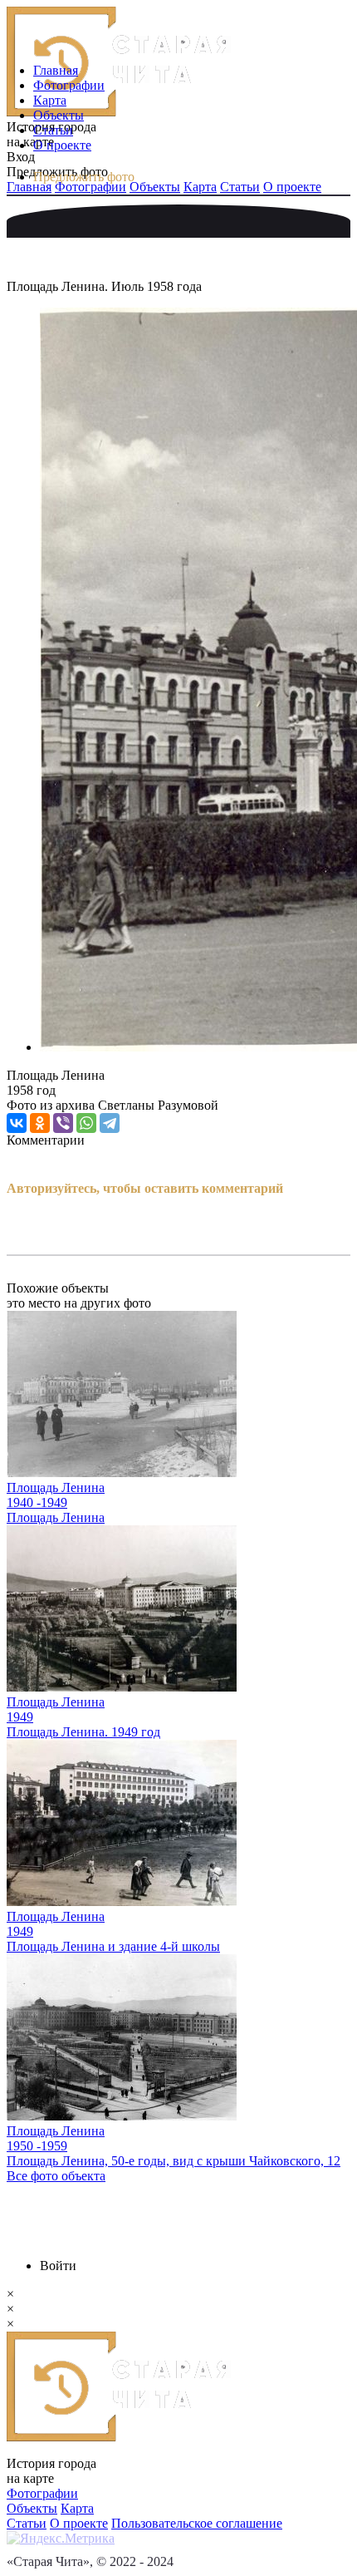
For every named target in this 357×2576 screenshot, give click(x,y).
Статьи (53, 130)
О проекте (62, 145)
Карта (50, 100)
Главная (56, 70)
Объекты (59, 115)
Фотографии (69, 85)
